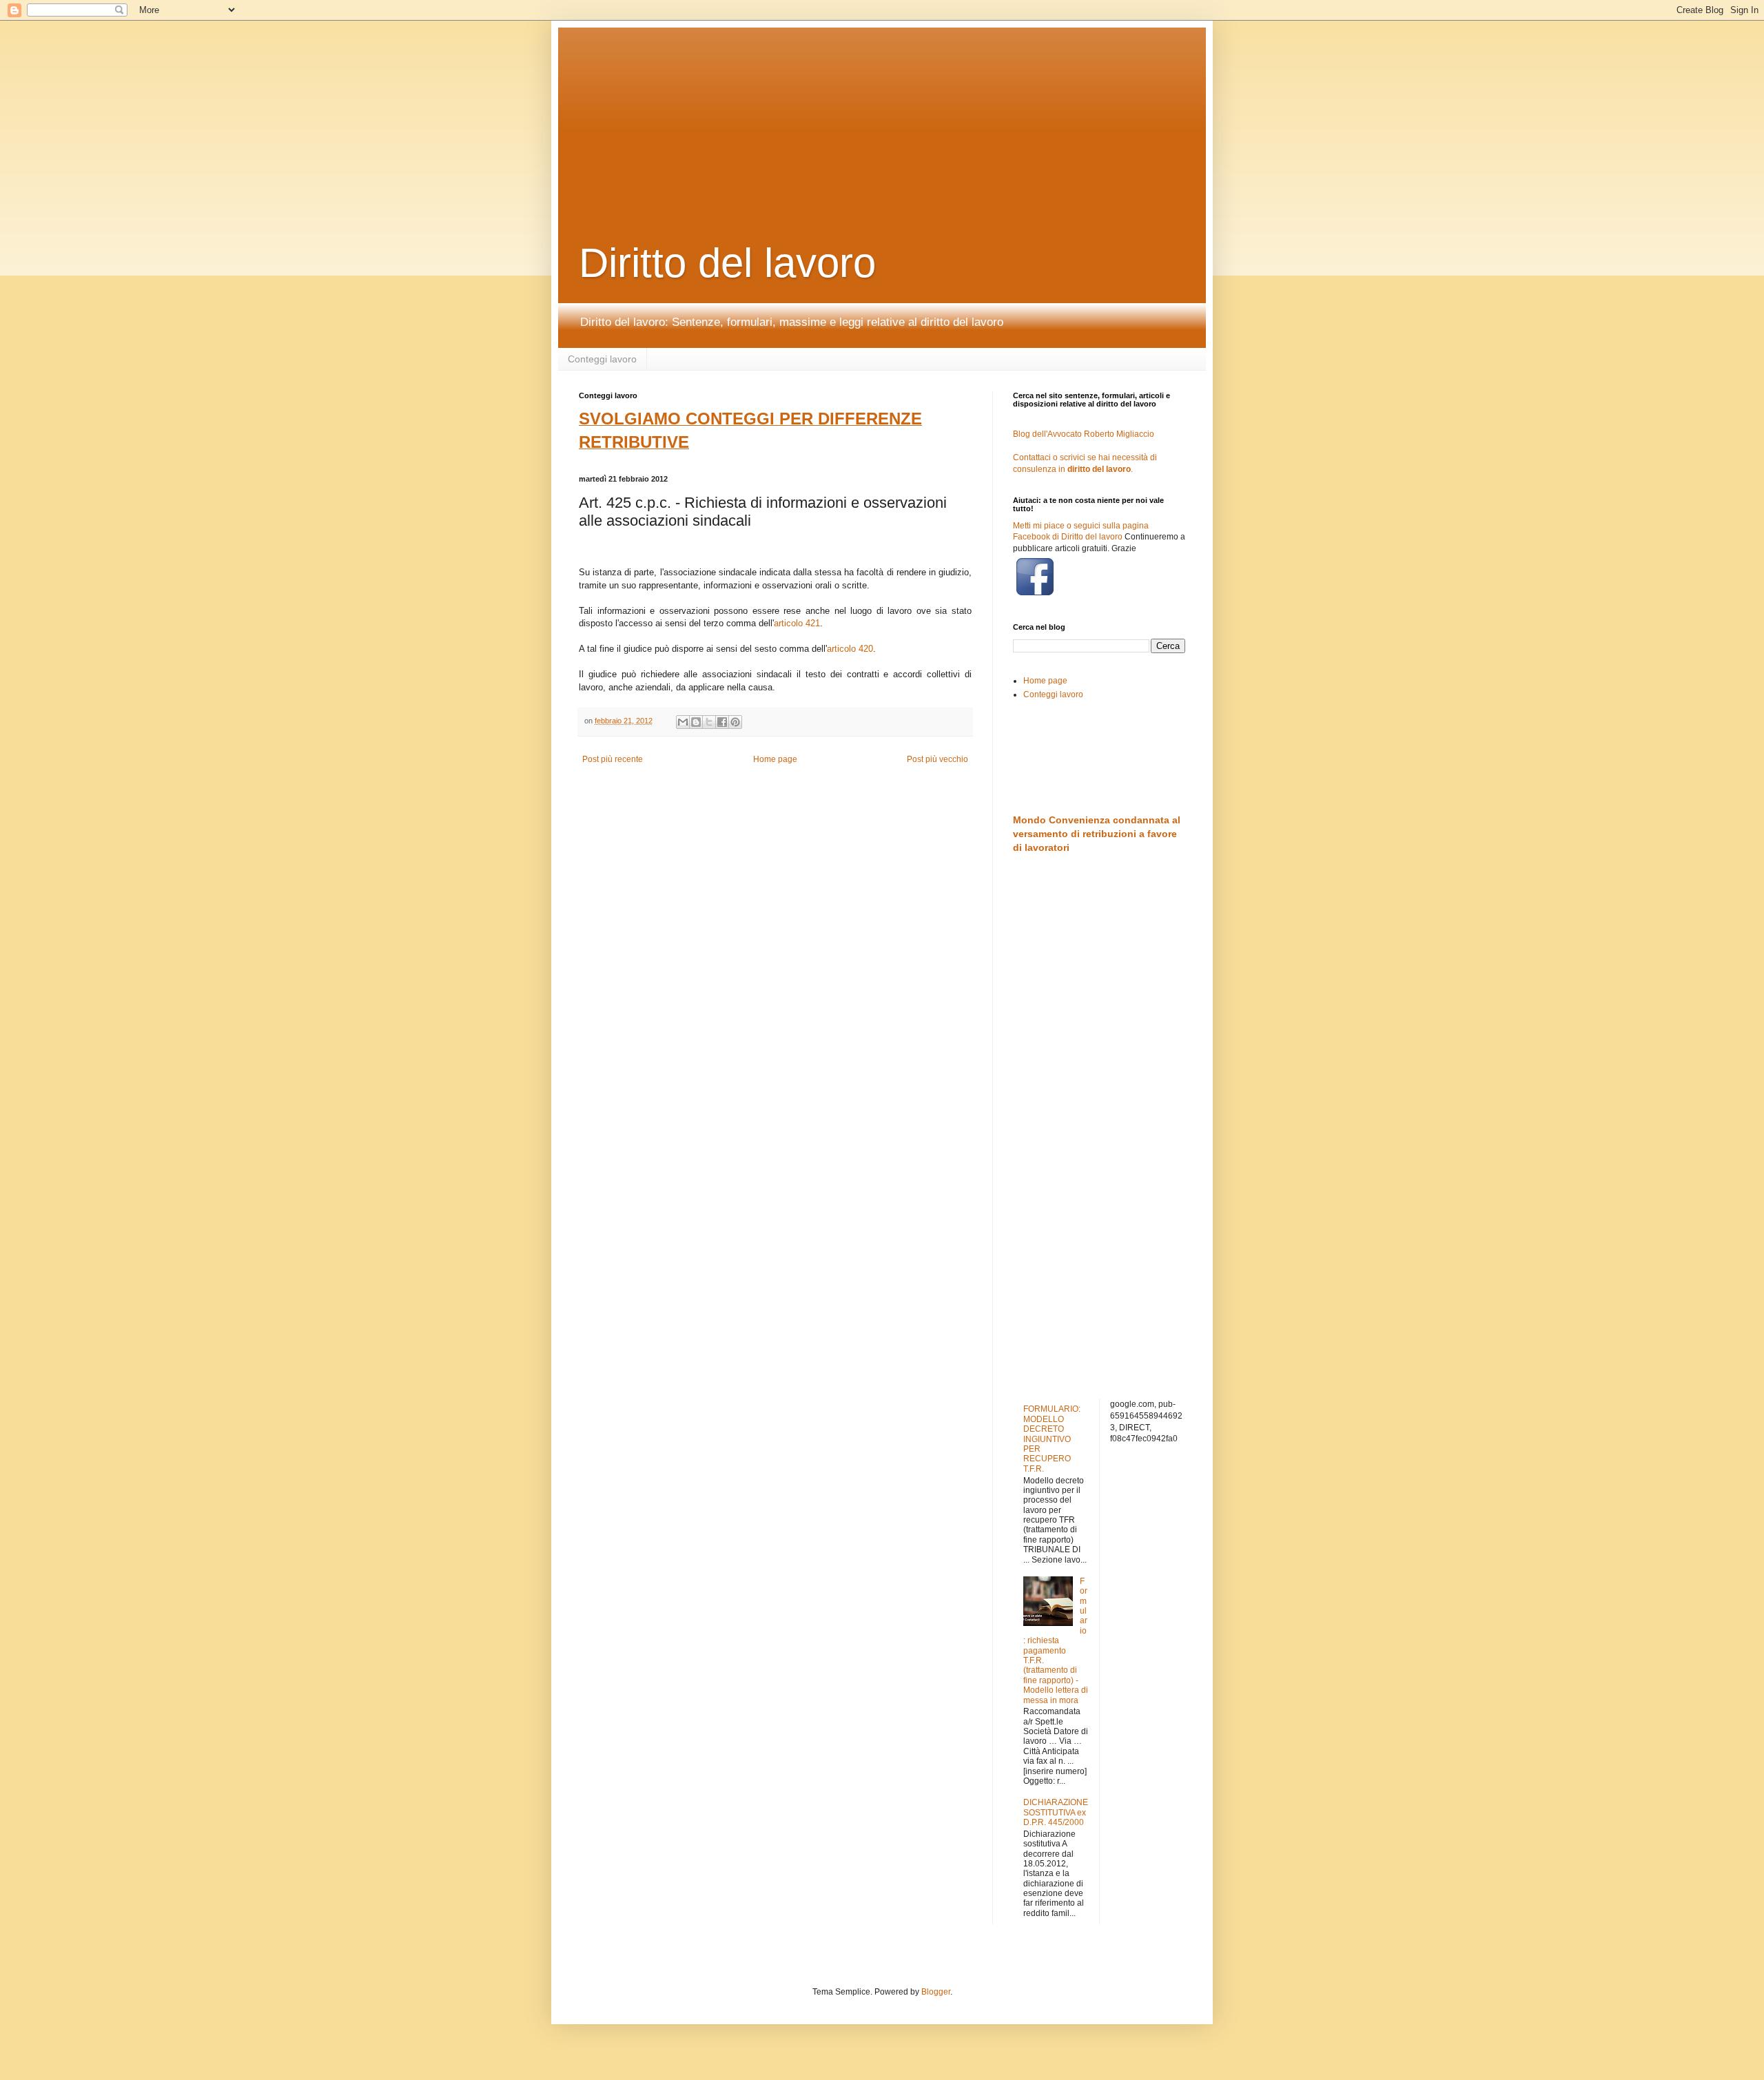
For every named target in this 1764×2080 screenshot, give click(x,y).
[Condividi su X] (709, 722)
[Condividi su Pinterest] (735, 722)
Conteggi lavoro (602, 359)
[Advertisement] (913, 114)
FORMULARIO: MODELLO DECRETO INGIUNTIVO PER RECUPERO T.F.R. (1052, 1439)
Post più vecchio (937, 759)
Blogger (936, 1992)
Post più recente (613, 759)
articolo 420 (850, 649)
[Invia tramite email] (683, 722)
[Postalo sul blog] (696, 722)
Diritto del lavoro (727, 263)
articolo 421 (797, 623)
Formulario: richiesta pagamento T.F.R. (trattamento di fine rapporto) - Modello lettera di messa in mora (1056, 1641)
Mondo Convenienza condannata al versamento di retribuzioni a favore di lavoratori (1097, 833)
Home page (775, 759)
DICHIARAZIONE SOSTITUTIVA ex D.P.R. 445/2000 (1056, 1812)
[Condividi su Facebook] (722, 722)
